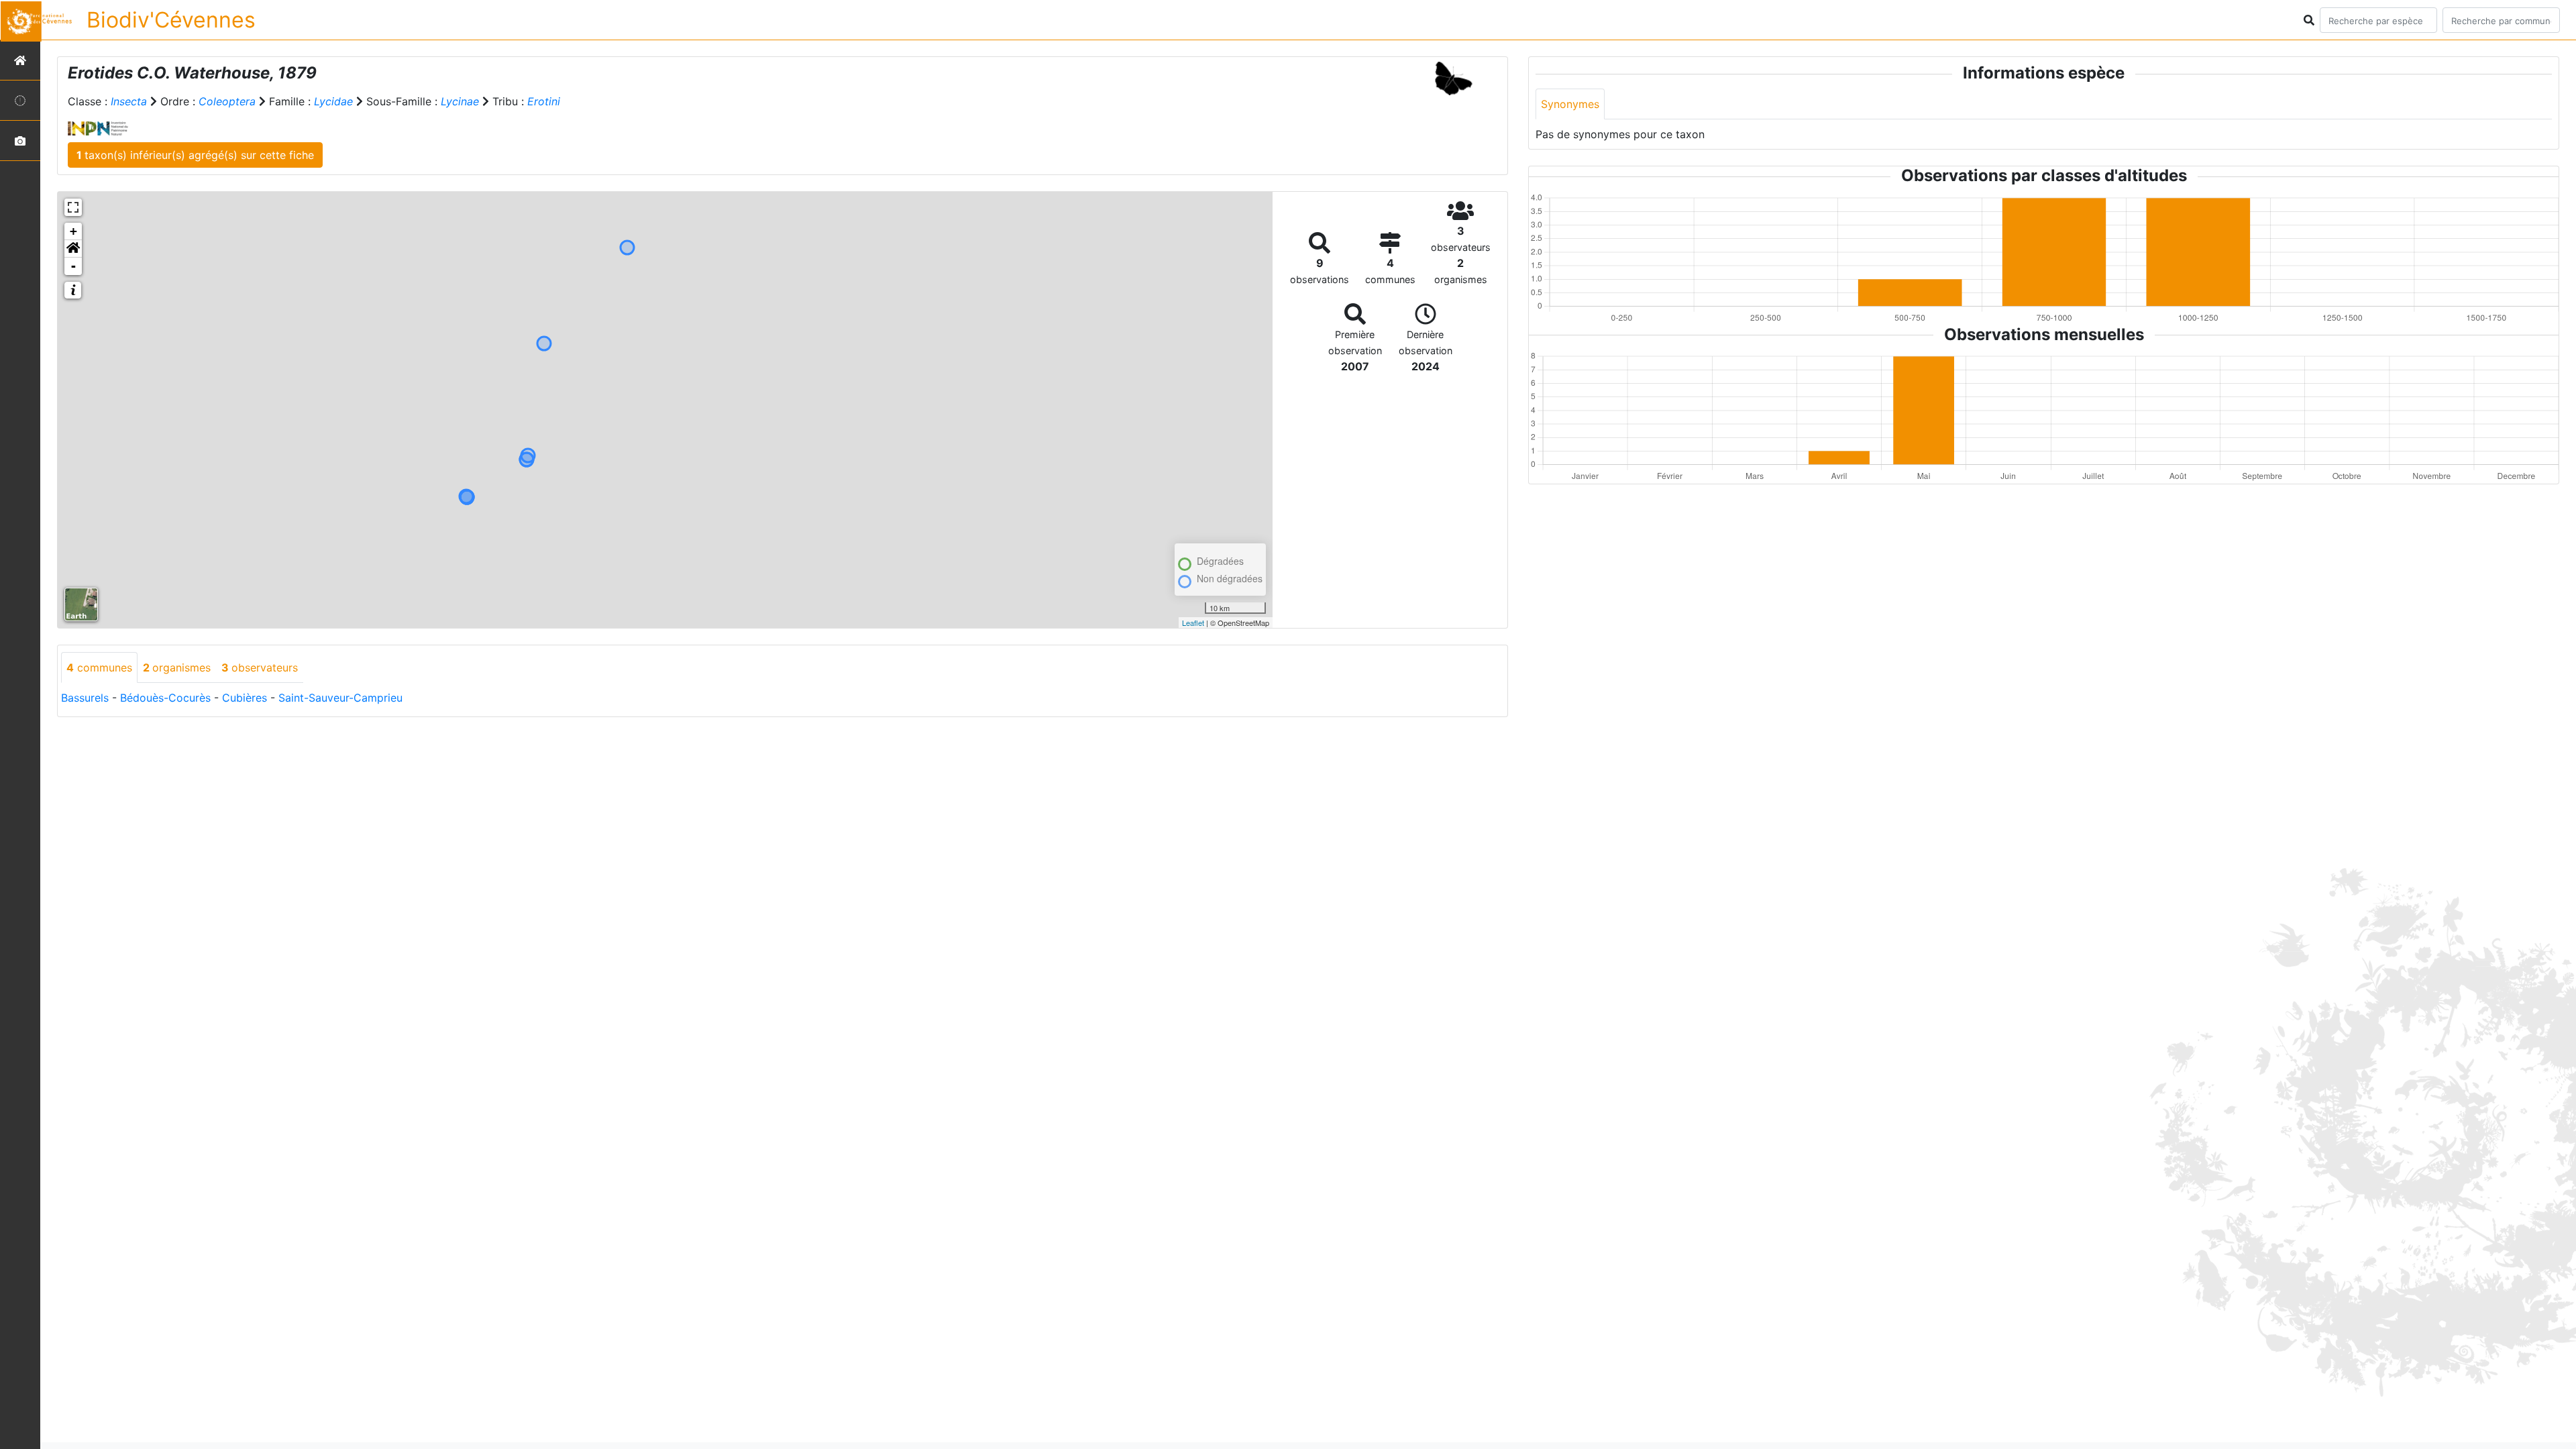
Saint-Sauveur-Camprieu (340, 698)
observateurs (260, 667)
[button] (73, 249)
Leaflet (1193, 623)
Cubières (245, 698)
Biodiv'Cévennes (171, 20)
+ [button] (73, 231)
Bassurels (85, 698)
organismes (177, 667)
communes (99, 667)
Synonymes (1570, 104)
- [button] (73, 266)
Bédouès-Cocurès (165, 698)
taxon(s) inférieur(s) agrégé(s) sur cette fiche (195, 155)
